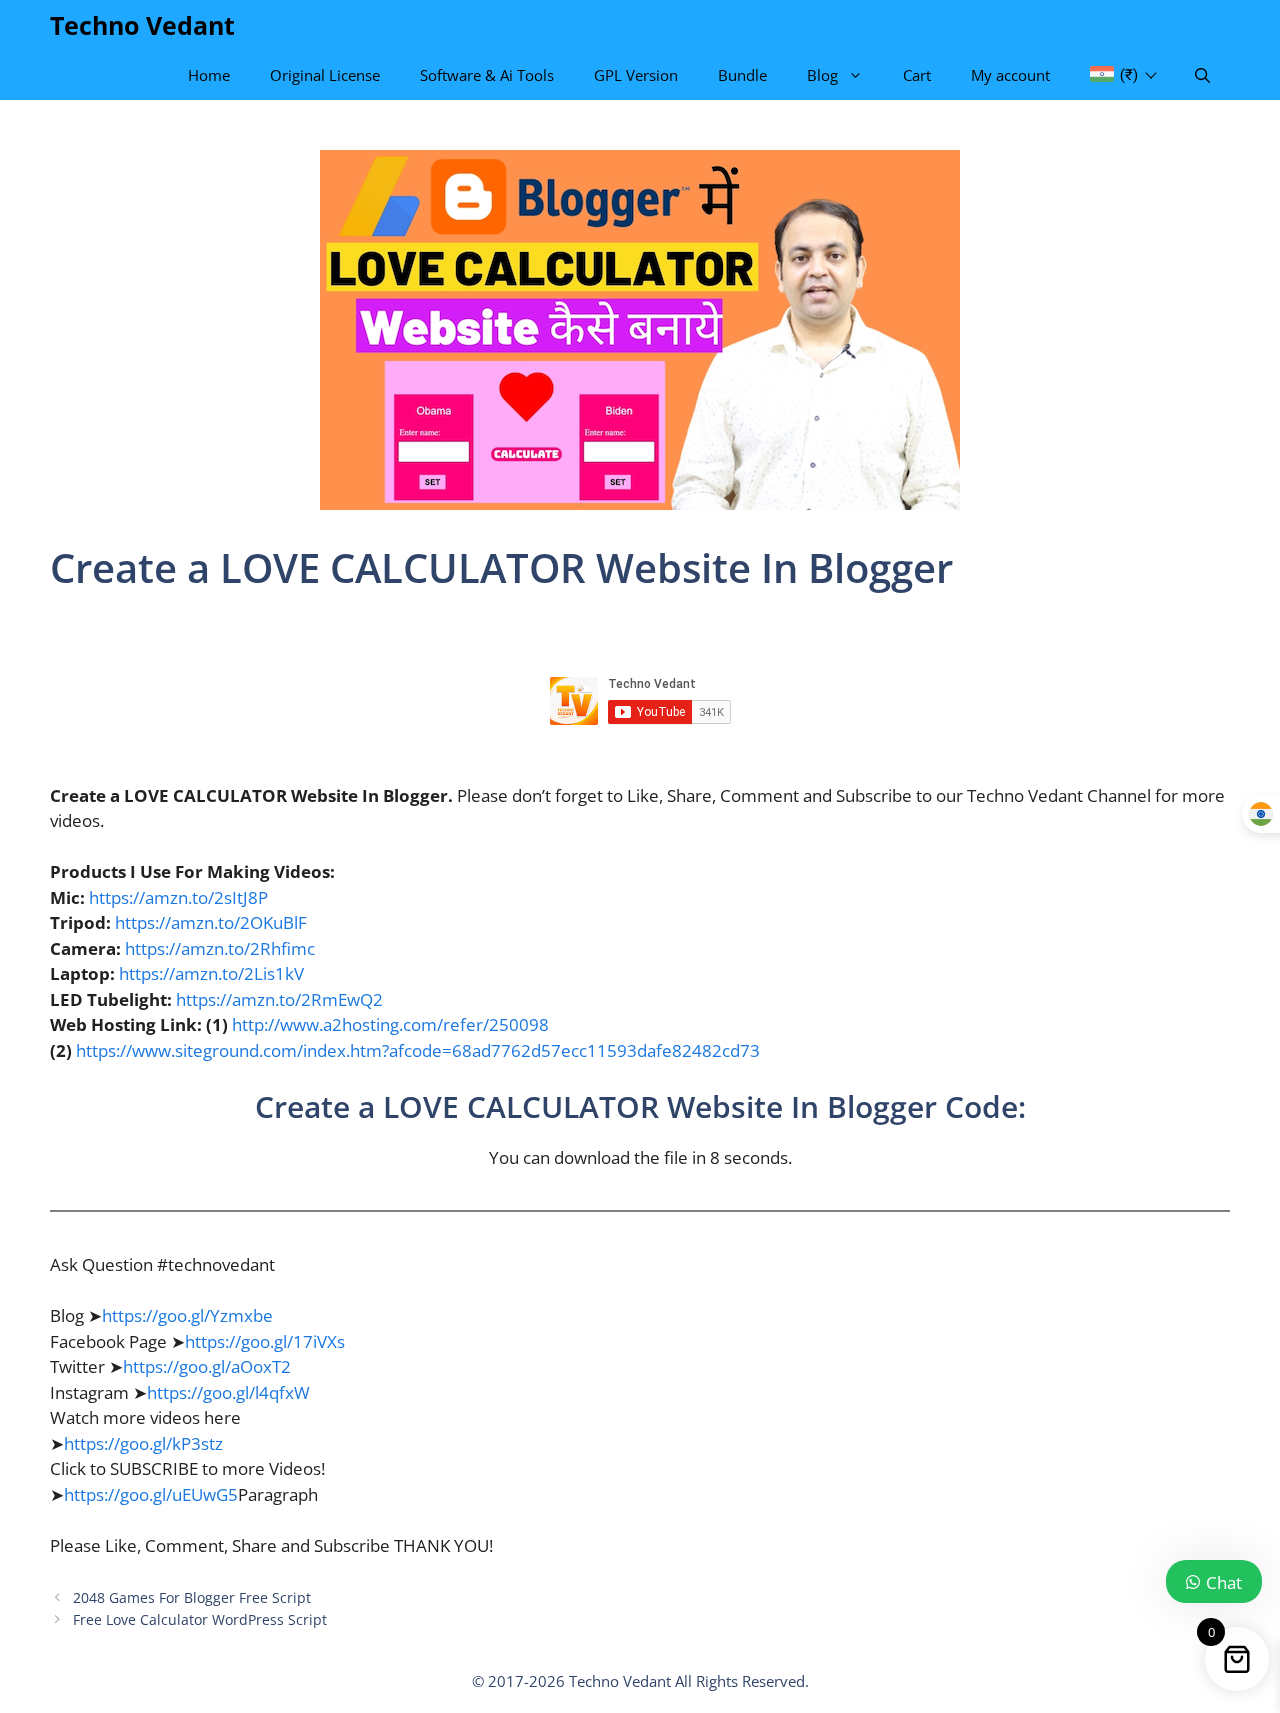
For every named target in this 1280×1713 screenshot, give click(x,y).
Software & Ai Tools (487, 75)
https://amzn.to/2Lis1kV (211, 973)
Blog (822, 75)
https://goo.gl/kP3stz (143, 1443)
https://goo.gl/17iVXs (265, 1341)
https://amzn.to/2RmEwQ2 (279, 999)
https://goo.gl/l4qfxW (228, 1392)
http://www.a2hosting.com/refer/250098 (390, 1024)
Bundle (742, 75)
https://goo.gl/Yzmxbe (187, 1315)
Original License (325, 75)
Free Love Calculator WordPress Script (200, 1619)
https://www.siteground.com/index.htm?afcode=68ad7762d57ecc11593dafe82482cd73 (418, 1050)
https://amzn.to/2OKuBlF (211, 922)
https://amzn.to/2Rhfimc (220, 948)
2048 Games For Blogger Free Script (192, 1597)
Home (209, 75)
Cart (917, 75)
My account (1010, 75)
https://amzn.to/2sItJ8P (178, 897)
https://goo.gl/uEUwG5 (151, 1494)
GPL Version (636, 75)
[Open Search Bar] (1202, 75)
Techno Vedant (142, 25)
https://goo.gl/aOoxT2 (207, 1366)
